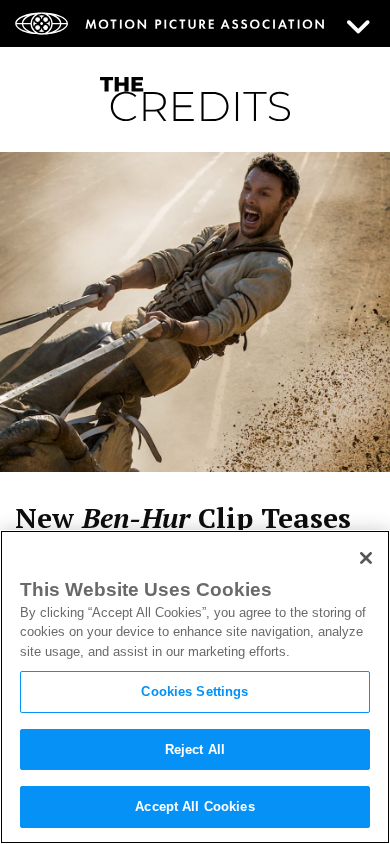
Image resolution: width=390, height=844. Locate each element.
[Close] (366, 558)
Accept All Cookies (194, 806)
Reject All (195, 749)
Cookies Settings (194, 691)
